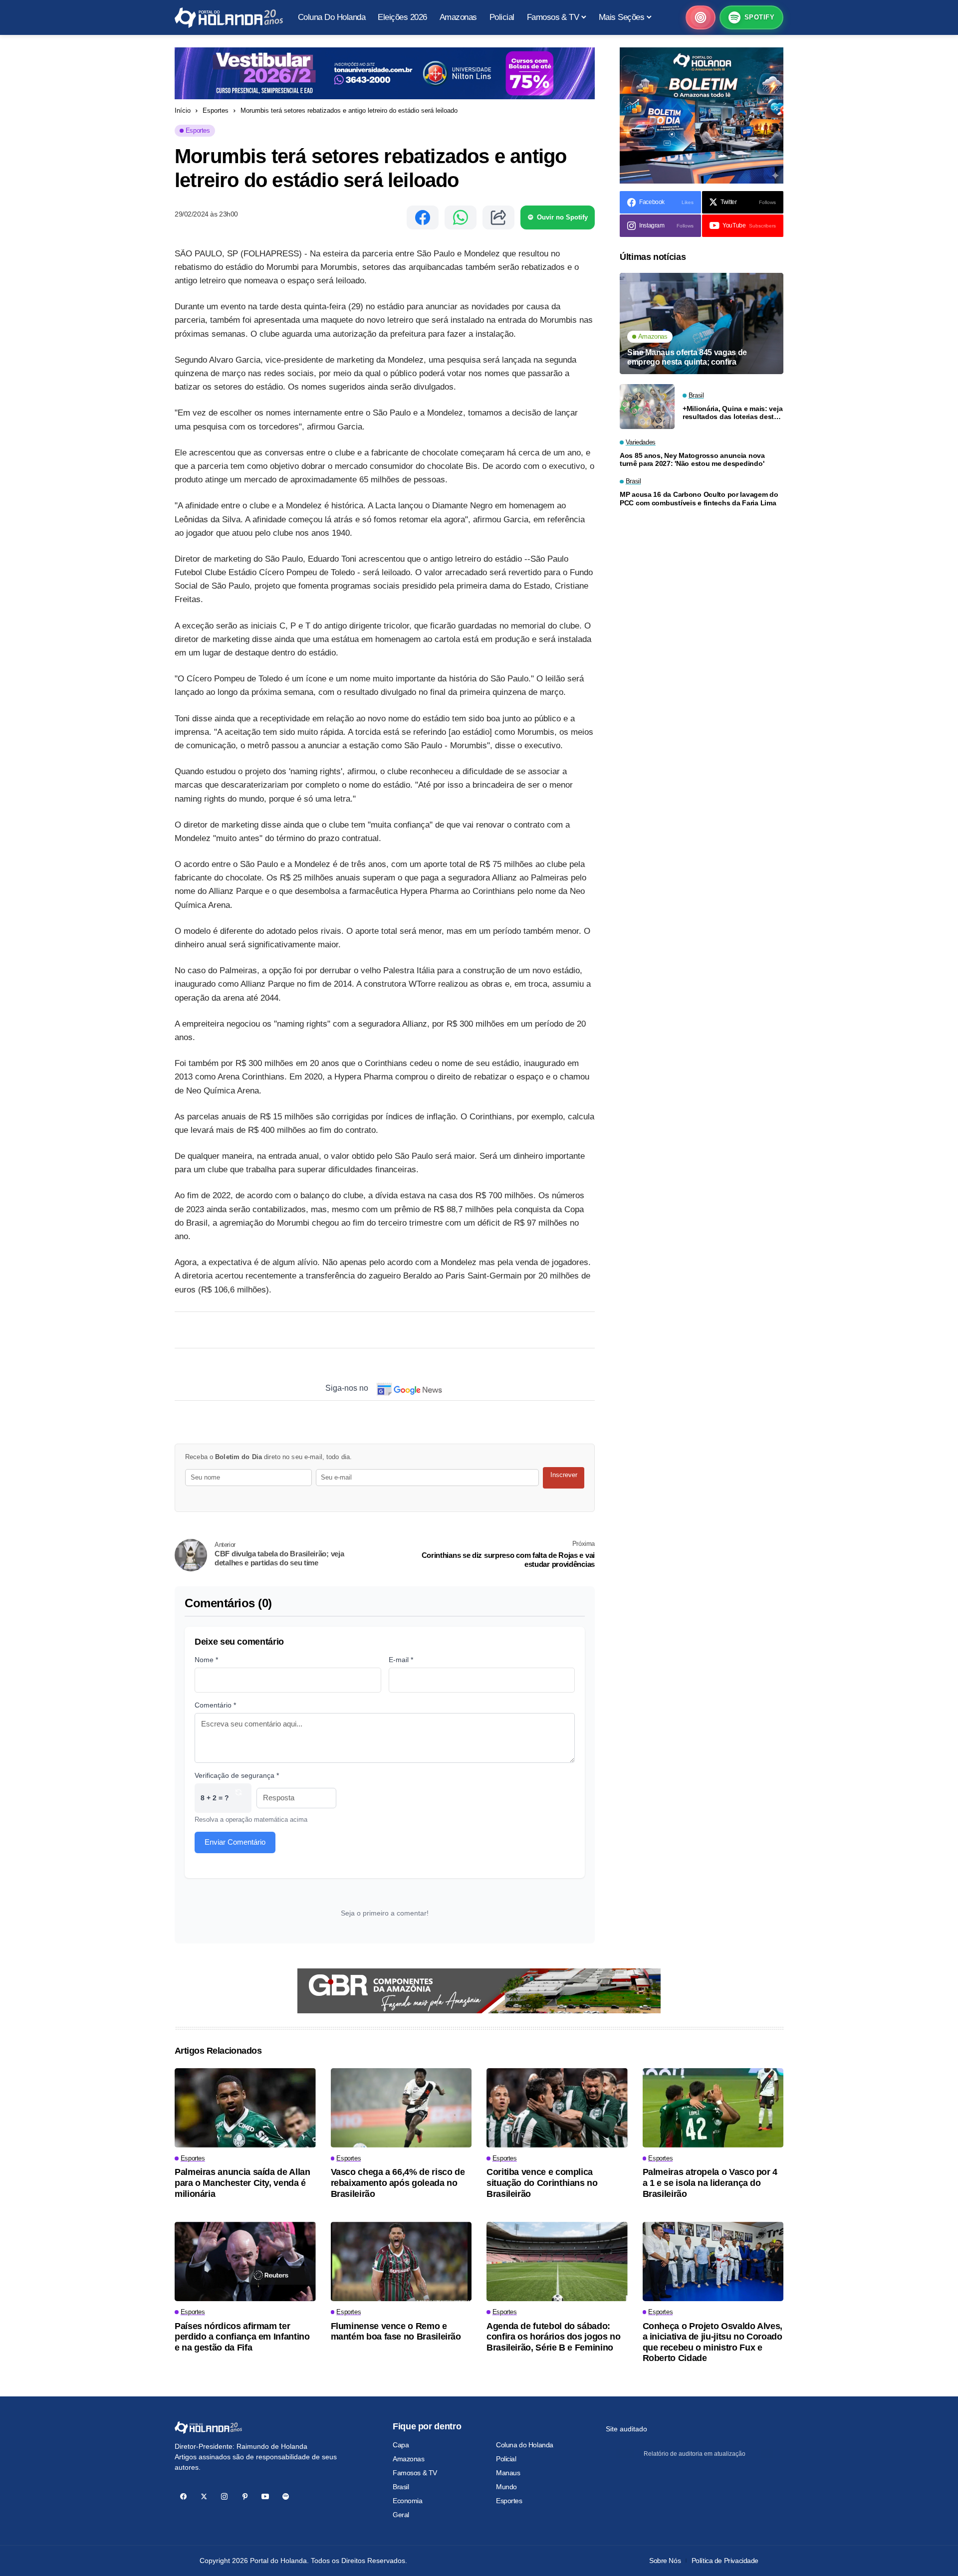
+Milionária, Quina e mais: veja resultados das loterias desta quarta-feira (732, 413)
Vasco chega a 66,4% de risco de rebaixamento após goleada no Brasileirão (398, 2183)
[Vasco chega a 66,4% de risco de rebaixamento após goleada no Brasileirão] (401, 2108)
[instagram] (224, 2496)
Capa (401, 2445)
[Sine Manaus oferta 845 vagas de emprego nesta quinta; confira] (702, 323)
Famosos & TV (415, 2473)
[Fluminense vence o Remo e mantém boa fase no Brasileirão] (401, 2261)
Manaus (508, 2473)
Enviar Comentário (235, 1842)
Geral (401, 2515)
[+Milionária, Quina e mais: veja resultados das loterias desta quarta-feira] (647, 407)
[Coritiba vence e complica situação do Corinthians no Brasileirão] (557, 2108)
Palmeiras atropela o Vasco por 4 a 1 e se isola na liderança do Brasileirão (710, 2183)
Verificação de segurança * (237, 1775)
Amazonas (409, 2459)
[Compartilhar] (498, 217)
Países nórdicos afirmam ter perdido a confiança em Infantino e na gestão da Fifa (242, 2337)
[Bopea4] (229, 18)
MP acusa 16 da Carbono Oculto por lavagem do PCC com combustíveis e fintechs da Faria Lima (699, 499)
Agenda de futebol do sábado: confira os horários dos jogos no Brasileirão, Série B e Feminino (553, 2337)
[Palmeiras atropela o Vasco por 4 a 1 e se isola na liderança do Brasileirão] (713, 2108)
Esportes (216, 110)
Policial (506, 2459)
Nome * (206, 1660)
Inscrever (564, 1475)
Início (183, 110)
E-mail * (401, 1660)
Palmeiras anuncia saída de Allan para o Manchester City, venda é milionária (242, 2183)
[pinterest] (245, 2496)
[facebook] (183, 2496)
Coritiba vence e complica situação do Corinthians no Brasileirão (542, 2183)
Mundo (506, 2487)
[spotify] (286, 2496)
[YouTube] (265, 2496)
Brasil (401, 2487)
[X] (204, 2496)
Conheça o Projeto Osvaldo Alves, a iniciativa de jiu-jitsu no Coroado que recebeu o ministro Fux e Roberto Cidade (713, 2342)
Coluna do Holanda (525, 2445)
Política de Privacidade (725, 2561)
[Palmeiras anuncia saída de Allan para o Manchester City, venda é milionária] (245, 2108)
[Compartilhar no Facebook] (423, 217)
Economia (408, 2501)
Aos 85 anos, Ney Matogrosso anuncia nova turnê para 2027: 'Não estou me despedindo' (692, 460)
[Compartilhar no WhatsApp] (461, 217)
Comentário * (215, 1705)
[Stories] (701, 17)
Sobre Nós (665, 2561)
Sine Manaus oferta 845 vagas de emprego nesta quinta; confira (687, 357)
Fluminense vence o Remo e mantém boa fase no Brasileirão (396, 2332)
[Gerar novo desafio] (239, 1798)
